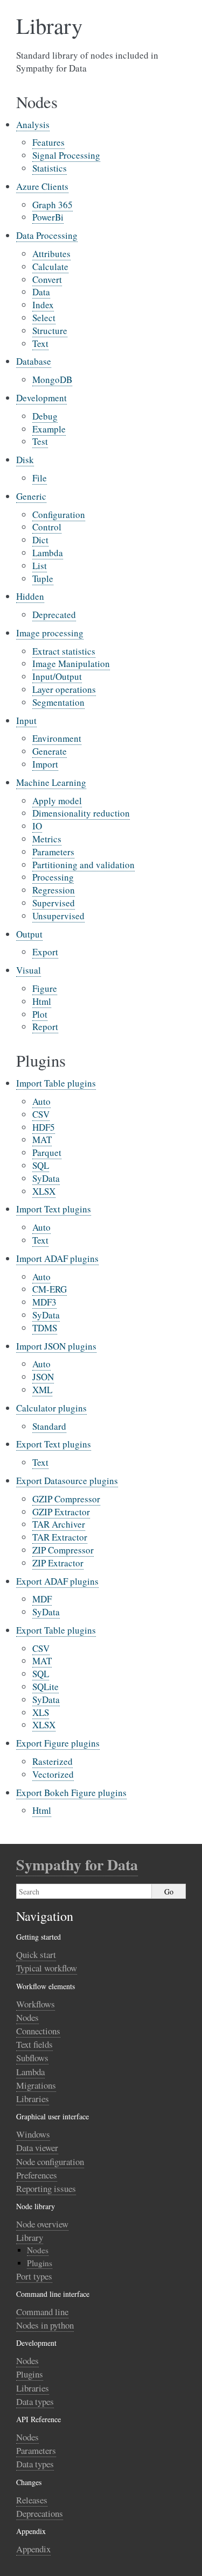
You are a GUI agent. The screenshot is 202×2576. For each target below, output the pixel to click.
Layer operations (64, 689)
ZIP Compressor (63, 1550)
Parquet (47, 1152)
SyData (46, 1178)
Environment (57, 738)
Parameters (53, 852)
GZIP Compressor (66, 1499)
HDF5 (44, 1127)
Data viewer (37, 2148)
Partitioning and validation (83, 865)
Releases (32, 2500)
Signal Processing (66, 155)
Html (42, 1001)
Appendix (33, 2549)
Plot (40, 1014)
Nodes (27, 2017)
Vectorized (53, 1774)
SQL (41, 1165)
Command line (42, 2312)
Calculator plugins (51, 1408)
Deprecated (54, 615)
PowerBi (48, 217)
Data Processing (47, 235)
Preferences (37, 2175)
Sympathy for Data (77, 1865)
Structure (50, 331)
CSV (41, 1114)
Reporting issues (46, 2188)
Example (49, 429)
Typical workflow (47, 1968)
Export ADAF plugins (57, 1581)
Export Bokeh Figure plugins (71, 1793)
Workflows (36, 2004)
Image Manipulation (71, 663)
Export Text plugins (54, 1444)
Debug (45, 416)
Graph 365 (53, 205)
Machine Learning (51, 782)
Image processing (50, 633)
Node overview (42, 2224)
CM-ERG (50, 1289)
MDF (42, 1599)
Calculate (50, 267)
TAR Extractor (60, 1537)
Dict (40, 540)
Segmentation (58, 702)
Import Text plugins (54, 1209)
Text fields (34, 2044)
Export (45, 952)
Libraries (33, 2099)
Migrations (36, 2085)
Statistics (50, 168)
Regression (54, 890)
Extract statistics (64, 651)
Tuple (43, 579)
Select (44, 318)
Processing (53, 877)
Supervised (54, 903)
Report (45, 1027)
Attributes (51, 254)
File (40, 478)
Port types (34, 2276)
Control (47, 527)
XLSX (44, 1191)
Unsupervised (58, 916)
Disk (25, 460)
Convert (47, 279)
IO (37, 826)
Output (29, 934)
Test (40, 441)
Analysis (33, 125)
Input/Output (57, 676)
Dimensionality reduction (81, 813)
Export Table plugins (56, 1630)
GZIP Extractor (61, 1512)
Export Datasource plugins (67, 1481)
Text (40, 343)
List (40, 566)
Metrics (47, 839)
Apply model (57, 801)
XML (42, 1390)
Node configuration (50, 2162)
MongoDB (52, 379)
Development (41, 398)
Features (48, 142)
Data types (35, 2401)
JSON (43, 1377)
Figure (45, 988)
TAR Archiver (59, 1524)
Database (34, 361)
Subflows (32, 2058)
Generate (50, 751)
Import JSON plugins (56, 1346)
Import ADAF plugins (57, 1258)
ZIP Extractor (58, 1563)
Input (26, 721)
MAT (42, 1140)
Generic (31, 496)
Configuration (59, 515)
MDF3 (44, 1302)
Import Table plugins (56, 1083)
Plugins (40, 2263)
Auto (41, 1101)
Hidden (30, 596)
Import (45, 764)
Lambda (48, 553)
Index (43, 305)
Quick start (36, 1954)
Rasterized (53, 1761)
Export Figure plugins (58, 1743)
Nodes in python (45, 2325)
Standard (49, 1426)
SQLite (46, 1687)
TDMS (45, 1328)
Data (41, 292)
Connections (38, 2031)
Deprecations (40, 2513)
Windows (33, 2134)
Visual (29, 970)
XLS (41, 1712)
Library (30, 2237)
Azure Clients (42, 186)
